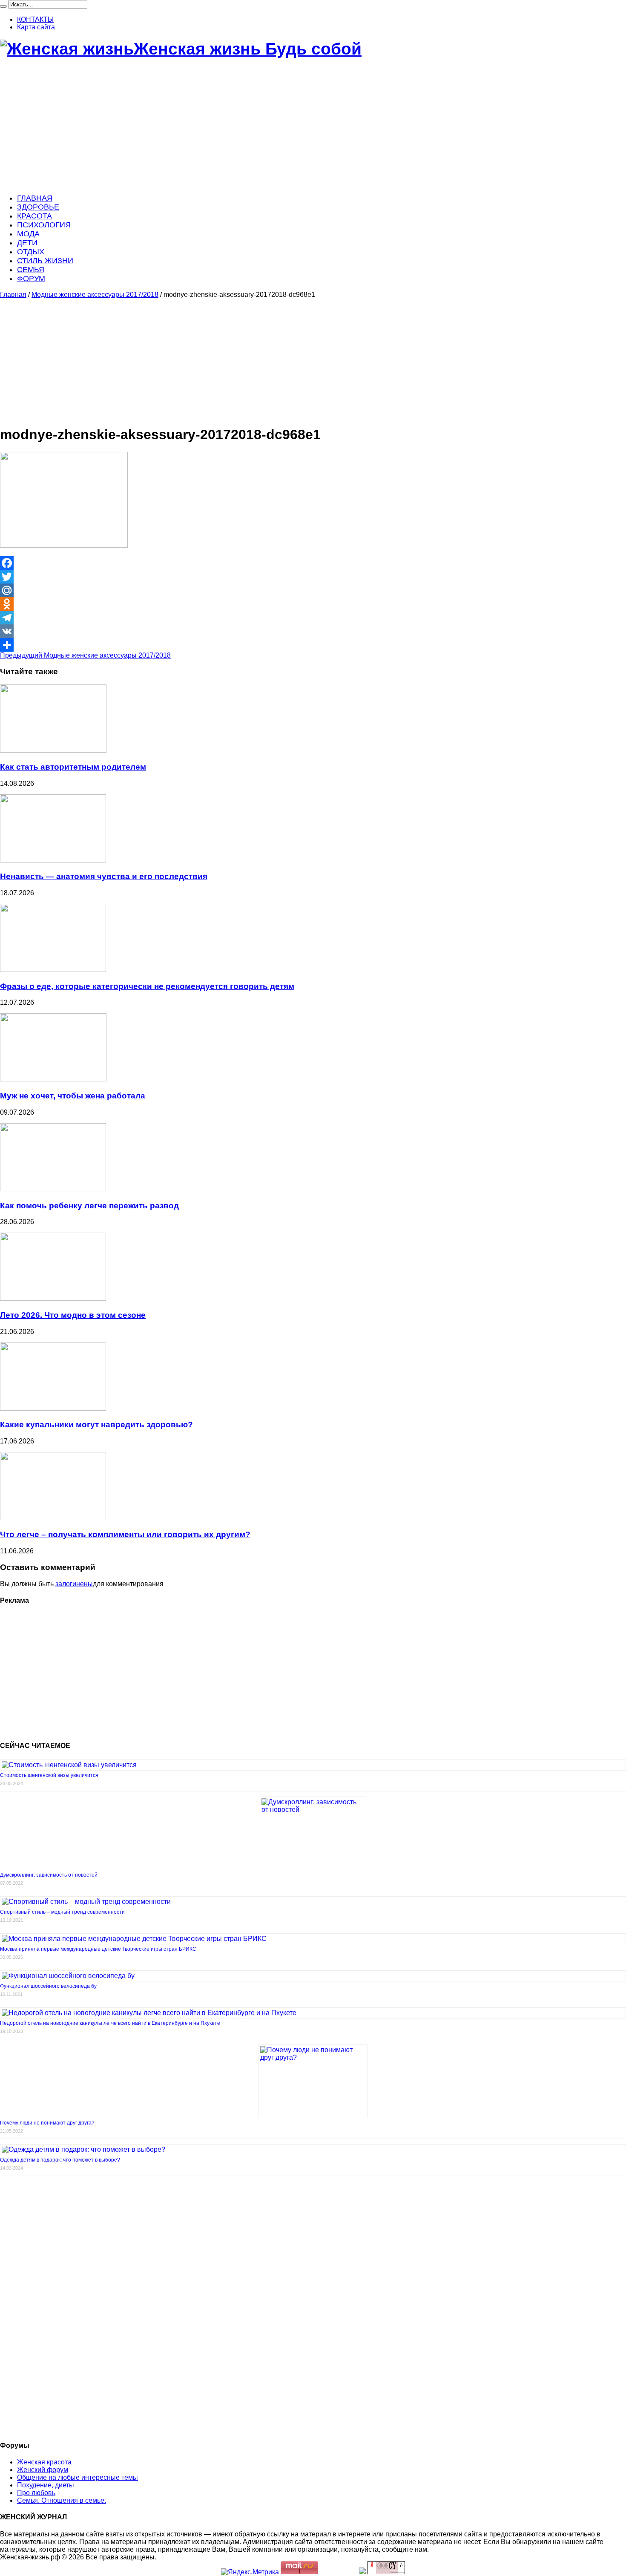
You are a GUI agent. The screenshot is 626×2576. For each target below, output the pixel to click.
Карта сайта (36, 27)
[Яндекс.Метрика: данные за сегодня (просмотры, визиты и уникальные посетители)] (250, 2572)
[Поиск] (3, 6)
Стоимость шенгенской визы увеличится (49, 1775)
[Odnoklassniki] (313, 604)
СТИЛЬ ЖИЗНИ (45, 261)
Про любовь (36, 2493)
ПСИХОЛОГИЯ (44, 225)
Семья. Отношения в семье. (62, 2500)
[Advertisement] (256, 126)
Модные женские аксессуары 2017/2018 (95, 295)
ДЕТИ (27, 243)
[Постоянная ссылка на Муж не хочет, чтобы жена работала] (53, 1079)
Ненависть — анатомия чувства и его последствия (104, 876)
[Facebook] (313, 563)
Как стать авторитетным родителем (73, 767)
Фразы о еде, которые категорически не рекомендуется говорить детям (147, 986)
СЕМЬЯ (31, 270)
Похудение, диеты (46, 2485)
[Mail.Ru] (313, 590)
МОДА (28, 234)
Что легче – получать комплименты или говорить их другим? (125, 1534)
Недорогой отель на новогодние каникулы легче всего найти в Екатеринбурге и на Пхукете (110, 2023)
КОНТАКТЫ (35, 19)
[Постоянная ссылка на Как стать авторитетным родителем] (53, 750)
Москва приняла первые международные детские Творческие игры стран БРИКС (98, 1949)
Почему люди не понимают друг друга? (47, 2123)
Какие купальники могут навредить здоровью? (96, 1425)
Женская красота (44, 2462)
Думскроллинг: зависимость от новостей (49, 1875)
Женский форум (43, 2470)
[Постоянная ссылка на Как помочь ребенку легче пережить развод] (53, 1189)
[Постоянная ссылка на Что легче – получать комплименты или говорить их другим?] (53, 1518)
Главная (13, 295)
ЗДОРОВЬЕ (38, 207)
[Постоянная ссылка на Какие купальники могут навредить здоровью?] (53, 1408)
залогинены (74, 1584)
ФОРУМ (31, 279)
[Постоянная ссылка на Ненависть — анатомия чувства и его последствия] (53, 860)
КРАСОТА (34, 216)
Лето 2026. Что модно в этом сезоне (73, 1315)
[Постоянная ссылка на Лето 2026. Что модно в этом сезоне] (53, 1298)
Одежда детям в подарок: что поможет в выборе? (60, 2160)
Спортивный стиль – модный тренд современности (62, 1912)
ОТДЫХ (31, 252)
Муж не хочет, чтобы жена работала (73, 1096)
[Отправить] (313, 645)
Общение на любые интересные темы (78, 2477)
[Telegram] (313, 618)
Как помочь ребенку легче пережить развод (89, 1206)
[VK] (313, 631)
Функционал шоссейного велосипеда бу (48, 1986)
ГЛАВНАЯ (35, 198)
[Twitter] (313, 577)
